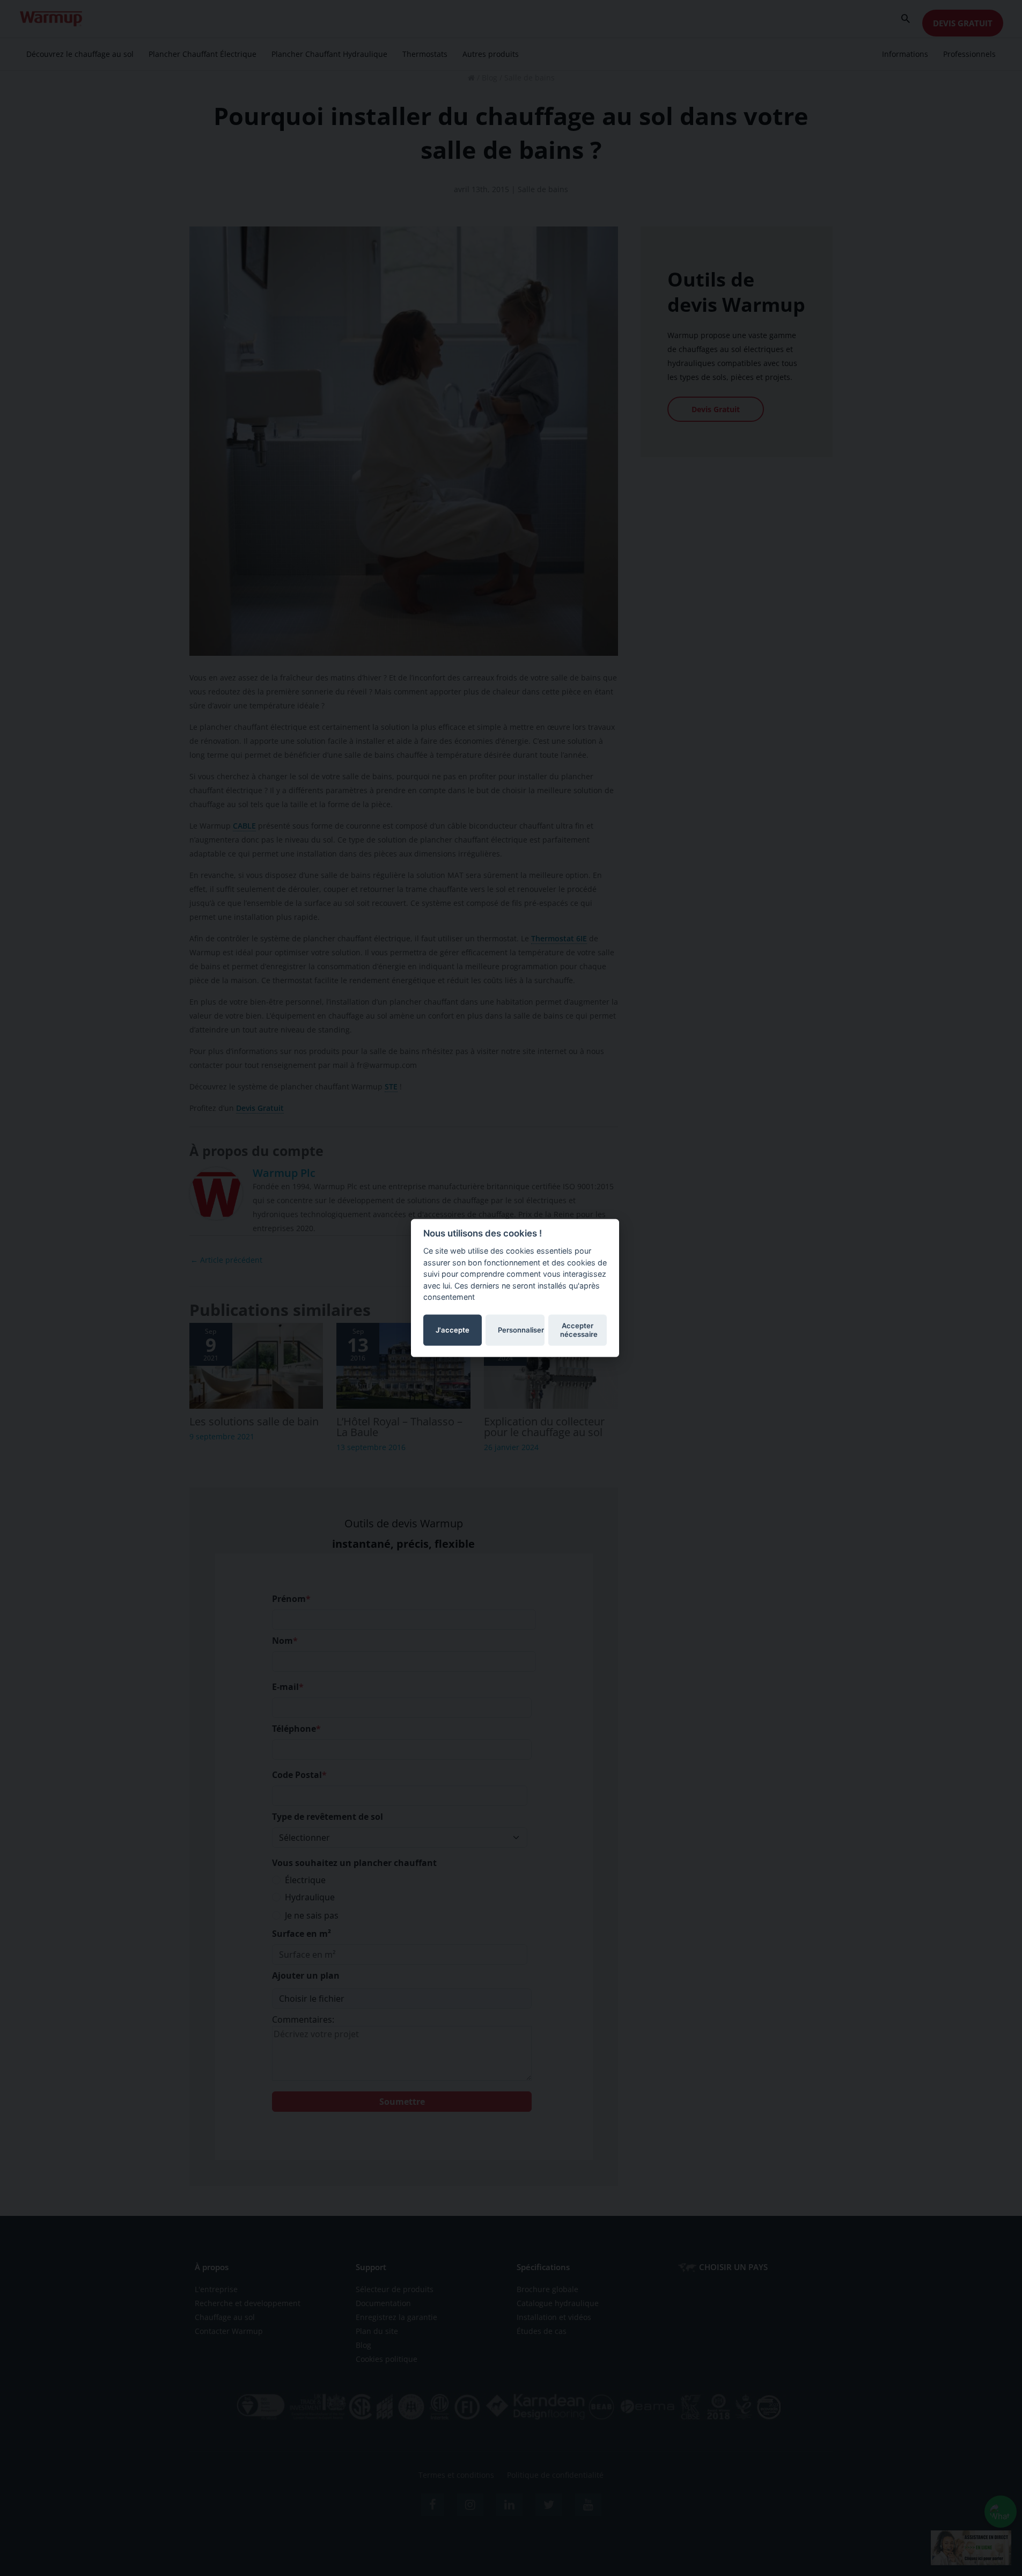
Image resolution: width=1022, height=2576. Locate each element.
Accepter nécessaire (579, 1330)
